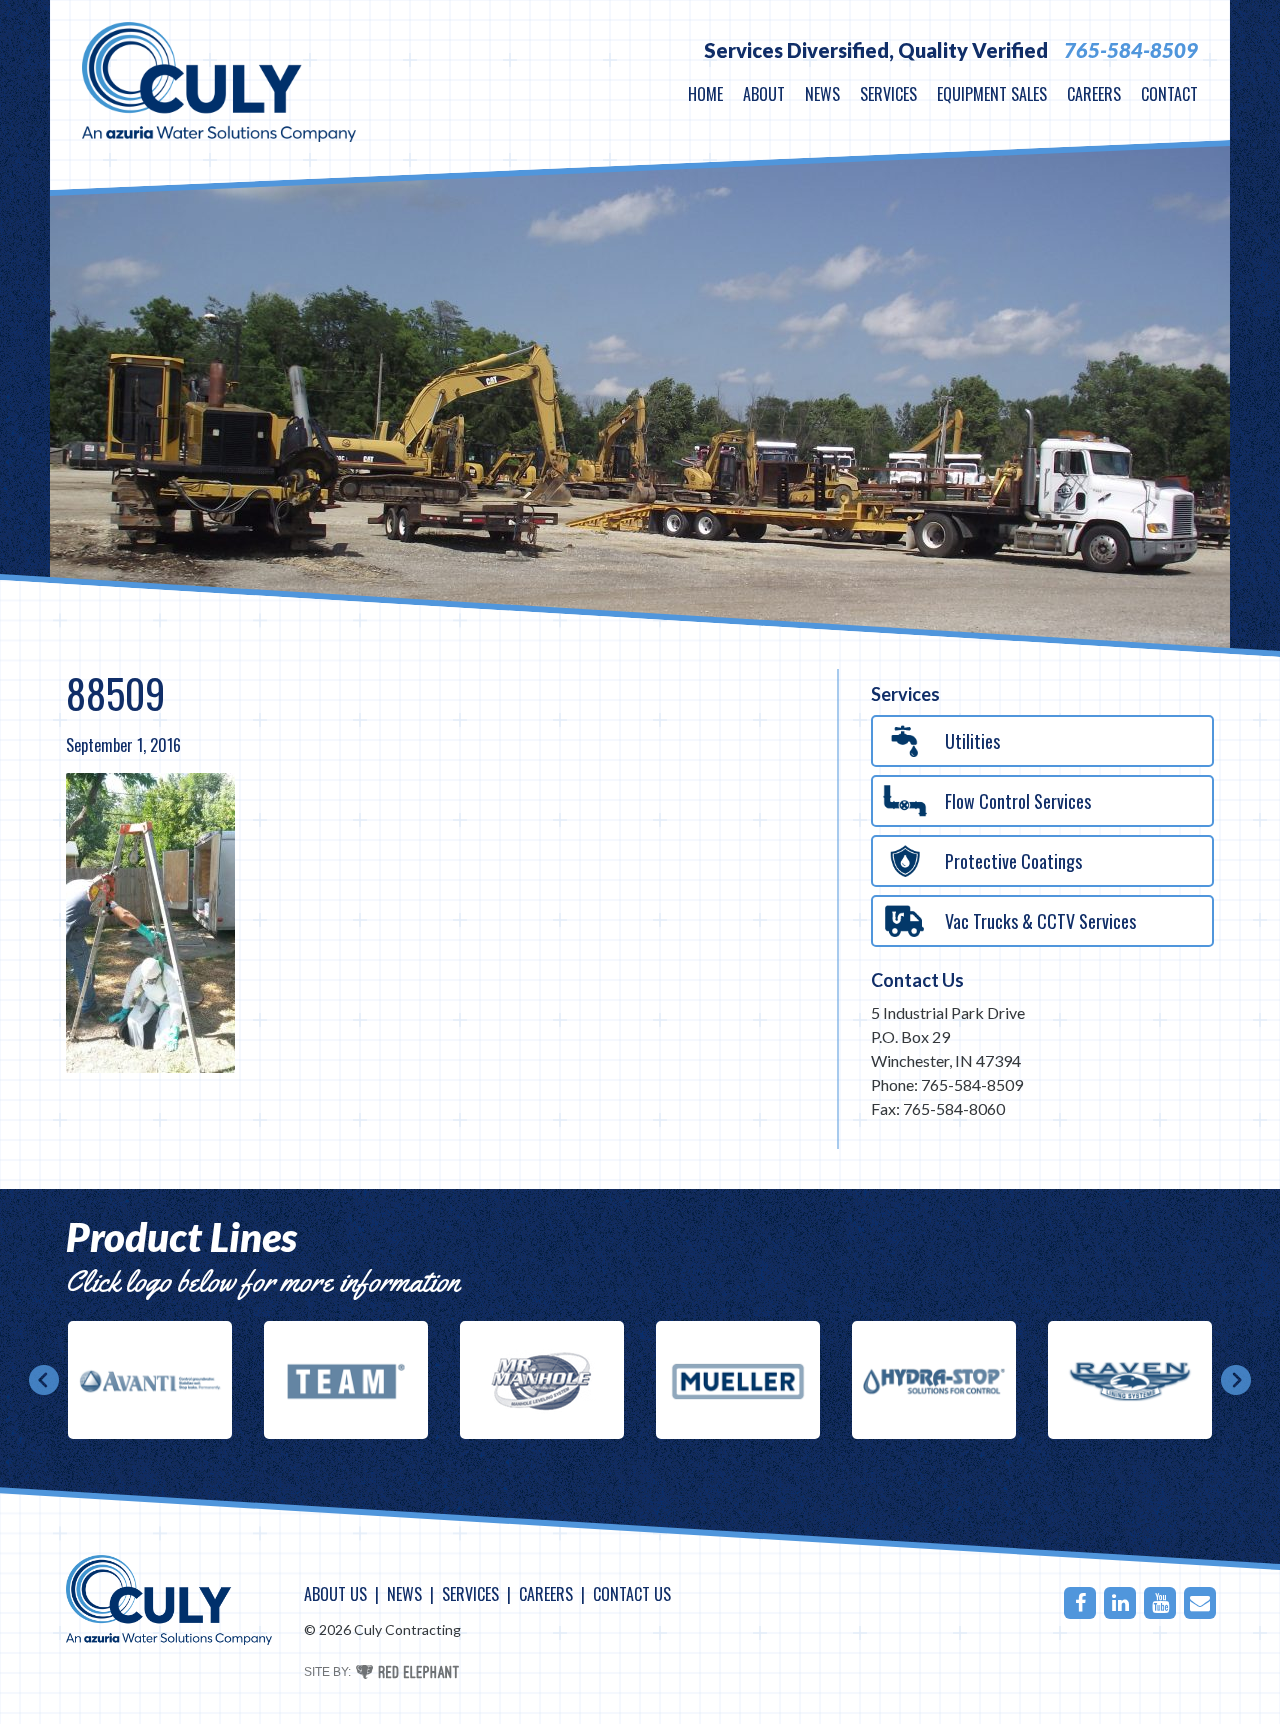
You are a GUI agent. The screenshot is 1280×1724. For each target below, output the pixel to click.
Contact (1169, 94)
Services (888, 94)
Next (1236, 1380)
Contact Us (917, 980)
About (764, 94)
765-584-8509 (1131, 50)
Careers (1094, 94)
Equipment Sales (992, 94)
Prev (44, 1380)
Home (705, 94)
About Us (335, 1594)
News (822, 94)
